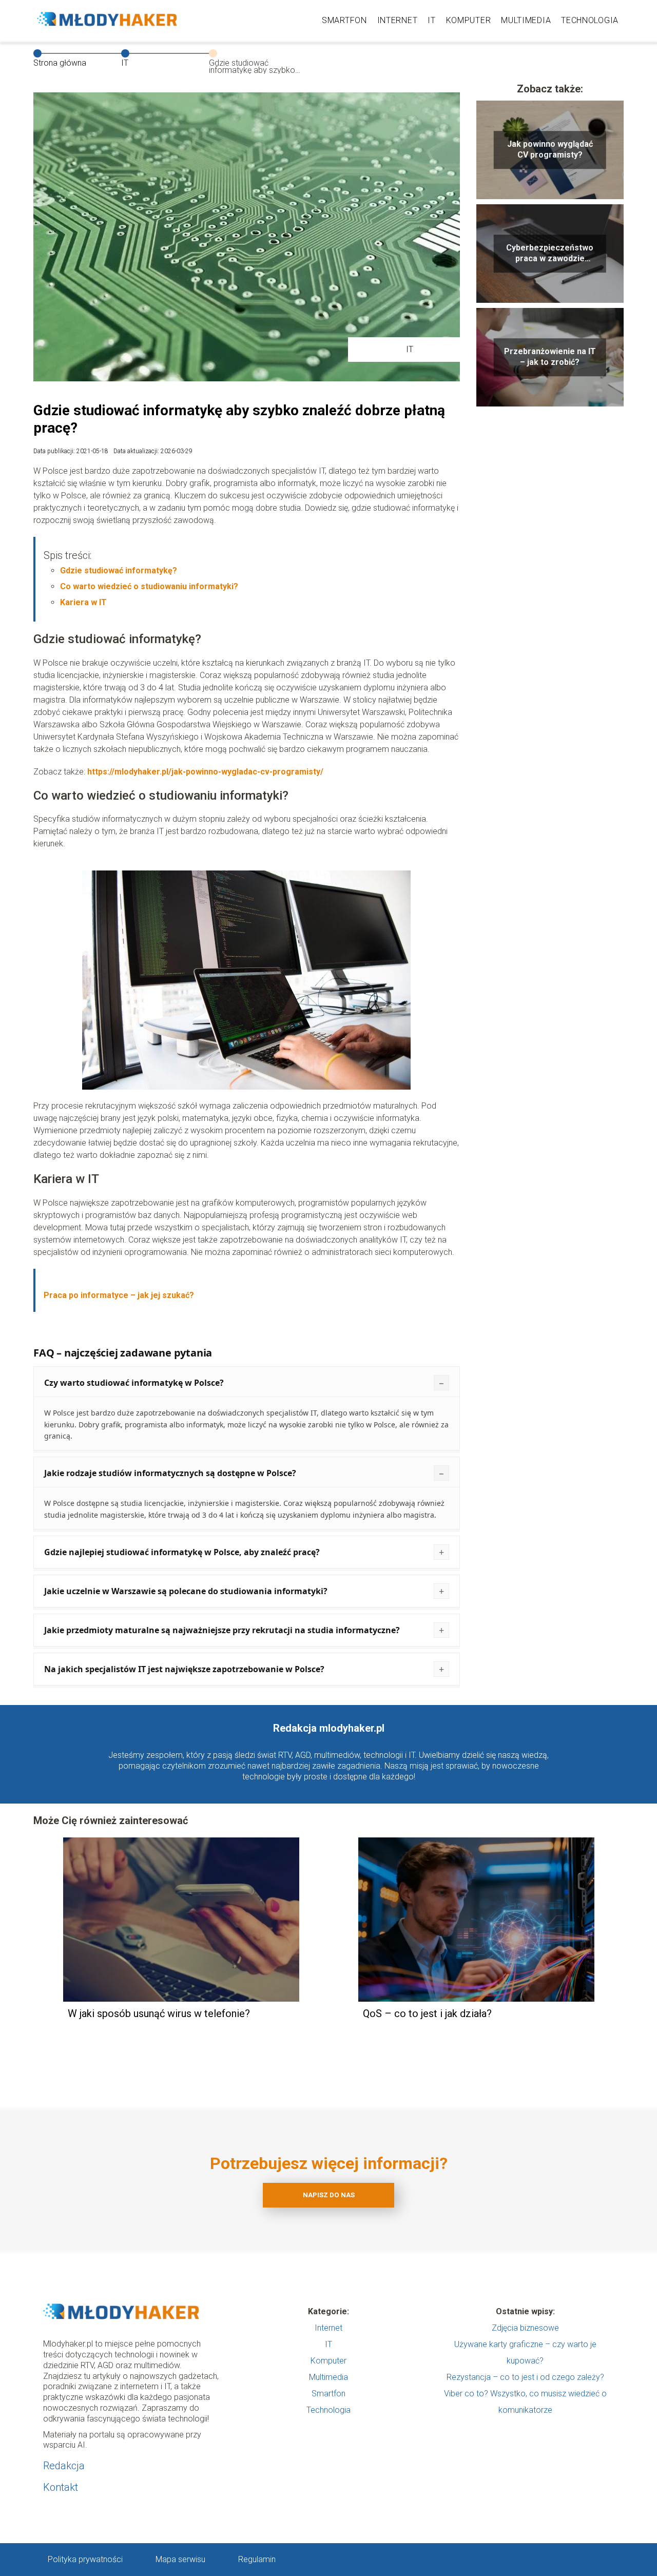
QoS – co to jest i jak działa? (427, 2013)
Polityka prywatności (85, 2559)
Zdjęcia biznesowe (525, 2328)
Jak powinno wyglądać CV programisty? (550, 149)
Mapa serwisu (180, 2559)
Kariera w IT (83, 602)
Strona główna (60, 63)
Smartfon (344, 20)
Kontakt (61, 2487)
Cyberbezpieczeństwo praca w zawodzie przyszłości (550, 254)
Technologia (590, 20)
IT (431, 20)
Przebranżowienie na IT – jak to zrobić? (550, 357)
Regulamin (257, 2559)
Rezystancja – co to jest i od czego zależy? (525, 2377)
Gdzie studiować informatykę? (119, 570)
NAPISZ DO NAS (329, 2195)
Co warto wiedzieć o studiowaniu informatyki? (149, 586)
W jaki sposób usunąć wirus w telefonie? (159, 2013)
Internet (398, 20)
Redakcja (64, 2466)
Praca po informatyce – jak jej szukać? (119, 1295)
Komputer (469, 20)
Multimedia (526, 20)
